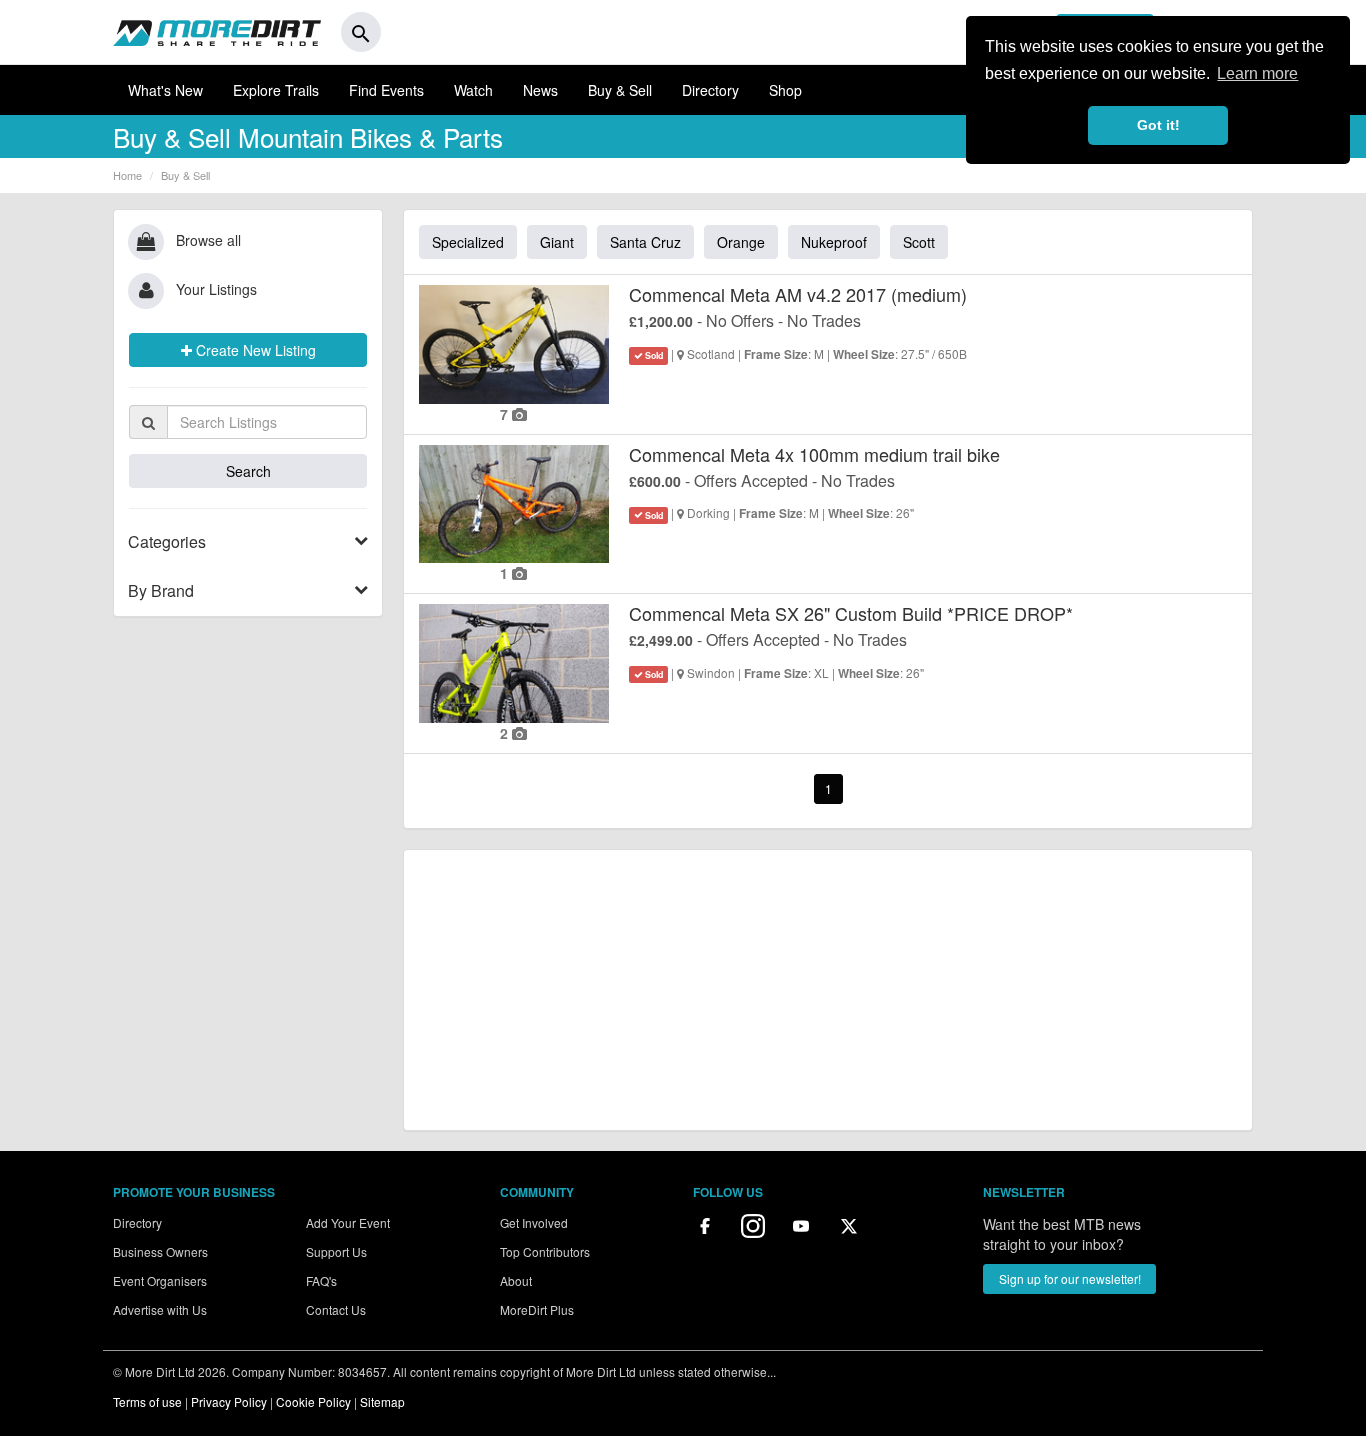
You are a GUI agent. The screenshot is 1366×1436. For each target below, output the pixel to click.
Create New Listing (254, 350)
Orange (741, 242)
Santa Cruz (645, 242)
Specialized (468, 242)
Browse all (208, 240)
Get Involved (534, 1222)
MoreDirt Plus (537, 1309)
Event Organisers (160, 1280)
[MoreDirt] (217, 32)
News (540, 90)
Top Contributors (545, 1251)
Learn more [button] (1257, 73)
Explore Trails (276, 90)
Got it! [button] (1158, 125)
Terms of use (147, 1401)
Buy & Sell (620, 90)
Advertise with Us (160, 1309)
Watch (473, 90)
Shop (785, 90)
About (516, 1280)
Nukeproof (834, 242)
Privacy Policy (229, 1401)
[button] (248, 542)
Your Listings (216, 289)
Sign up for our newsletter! (1070, 1278)
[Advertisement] (828, 990)
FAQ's (321, 1280)
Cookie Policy (313, 1401)
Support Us (336, 1251)
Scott (919, 242)
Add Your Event (348, 1222)
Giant (557, 242)
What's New (165, 90)
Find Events (386, 90)
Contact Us (336, 1309)
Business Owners (160, 1251)
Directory (710, 90)
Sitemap (382, 1401)
